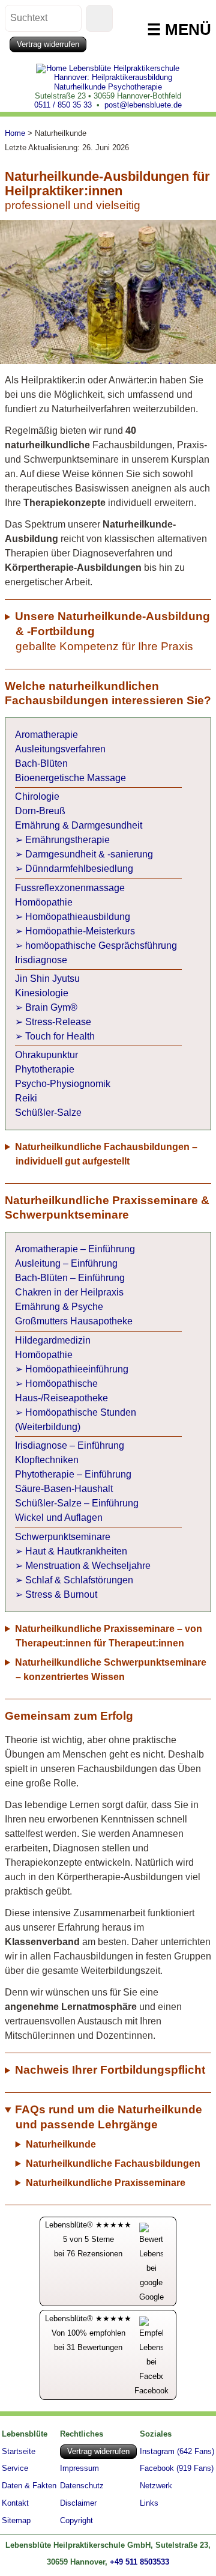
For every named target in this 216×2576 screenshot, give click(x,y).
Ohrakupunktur (46, 1055)
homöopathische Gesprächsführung (101, 945)
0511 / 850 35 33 (63, 105)
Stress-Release (58, 1022)
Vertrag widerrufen (48, 44)
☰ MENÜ (179, 29)
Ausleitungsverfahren (60, 749)
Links (149, 2504)
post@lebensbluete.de (143, 105)
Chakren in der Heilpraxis (69, 1292)
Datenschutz (82, 2486)
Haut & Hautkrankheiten (76, 1551)
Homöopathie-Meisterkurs (80, 931)
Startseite (19, 2451)
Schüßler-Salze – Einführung (77, 1503)
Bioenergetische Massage (70, 778)
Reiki (26, 1098)
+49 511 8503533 (139, 2562)
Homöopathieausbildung (78, 917)
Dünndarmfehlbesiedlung (79, 869)
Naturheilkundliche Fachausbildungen (113, 2163)
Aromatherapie (46, 735)
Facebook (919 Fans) (177, 2469)
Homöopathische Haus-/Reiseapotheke (61, 1391)
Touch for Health (60, 1036)
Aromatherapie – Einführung (75, 1249)
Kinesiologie (42, 993)
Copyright (76, 2521)
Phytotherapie (45, 1069)
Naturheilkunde (61, 2144)
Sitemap (16, 2521)
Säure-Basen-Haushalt (64, 1489)
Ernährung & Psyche (59, 1307)
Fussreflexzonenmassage (70, 888)
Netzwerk (156, 2486)
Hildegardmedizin (53, 1340)
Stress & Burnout (61, 1594)
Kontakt (15, 2504)
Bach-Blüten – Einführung (70, 1278)
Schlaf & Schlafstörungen (79, 1580)
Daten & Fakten (29, 2486)
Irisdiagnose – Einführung (70, 1445)
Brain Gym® (51, 1007)
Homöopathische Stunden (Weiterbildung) (76, 1420)
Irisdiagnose (41, 960)
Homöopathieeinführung (77, 1369)
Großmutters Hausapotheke (74, 1321)
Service (15, 2468)
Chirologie (37, 796)
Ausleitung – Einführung (66, 1263)
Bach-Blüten (41, 763)
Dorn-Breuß (40, 811)
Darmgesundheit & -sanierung (89, 854)
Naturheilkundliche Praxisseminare (106, 2183)
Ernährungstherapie (67, 840)
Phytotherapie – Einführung (73, 1474)
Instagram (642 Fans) (177, 2452)
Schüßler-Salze (48, 1113)
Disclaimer (78, 2504)
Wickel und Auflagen (59, 1518)
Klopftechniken (47, 1460)
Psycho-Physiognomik (63, 1084)
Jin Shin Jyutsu (47, 979)
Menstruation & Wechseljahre (88, 1566)
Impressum (79, 2469)
